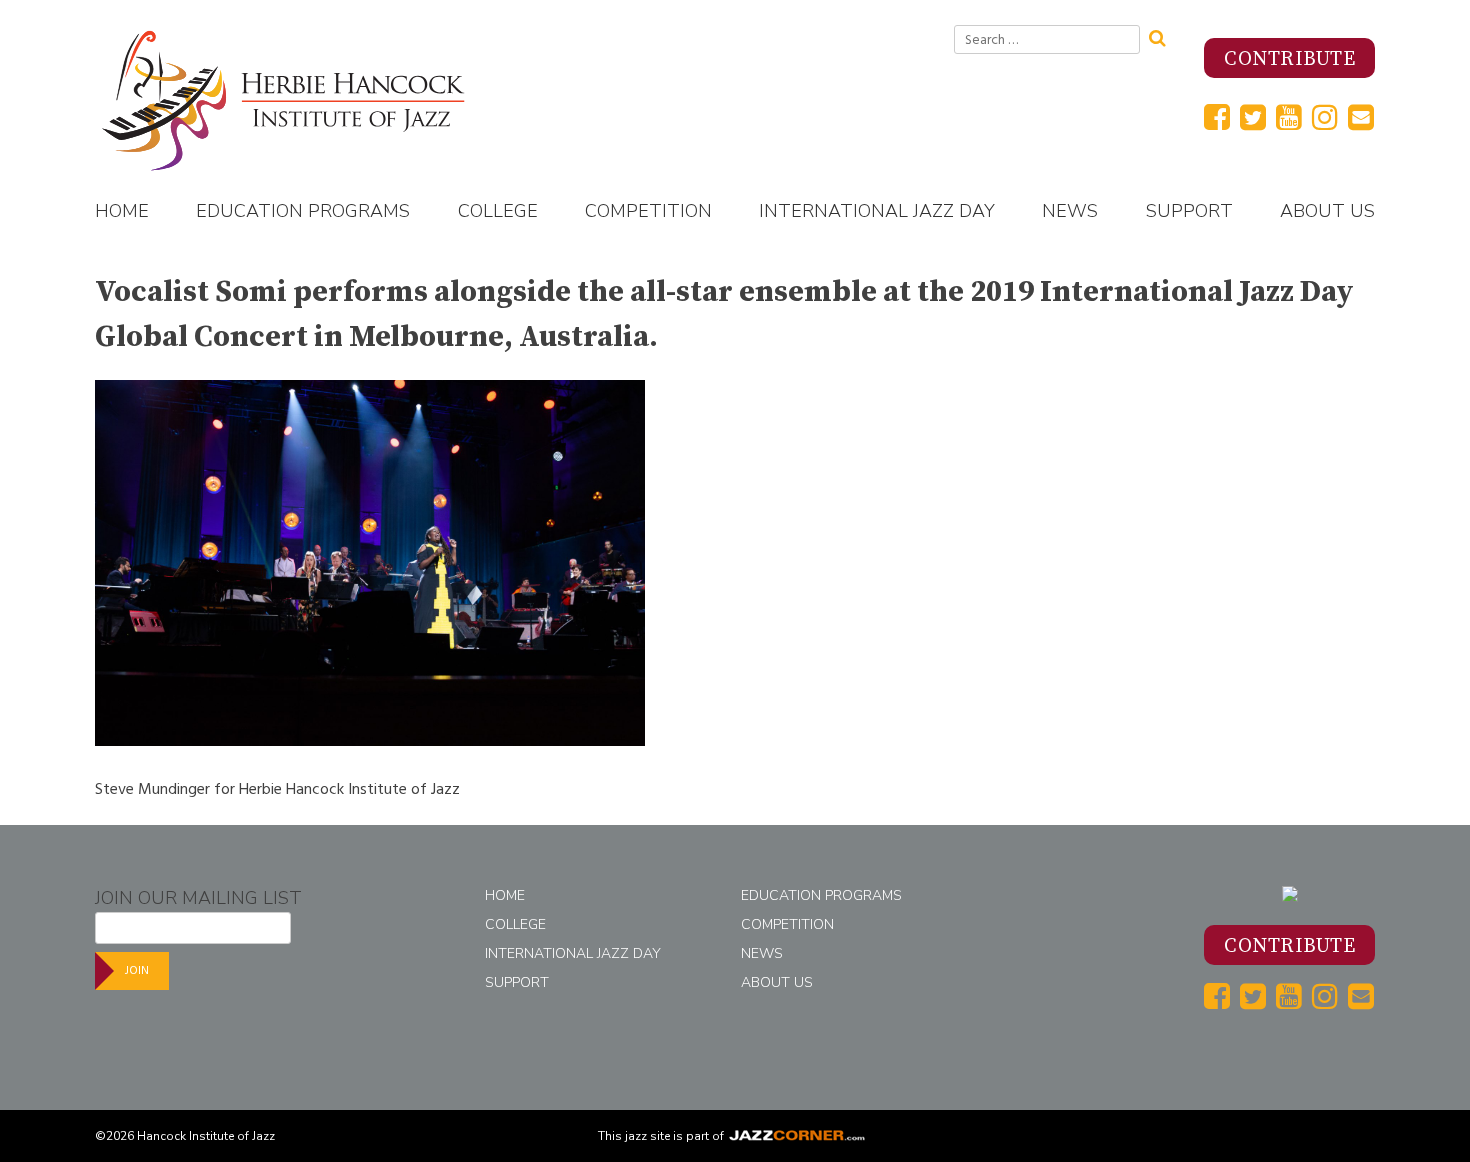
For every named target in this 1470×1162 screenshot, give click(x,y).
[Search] (1164, 36)
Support (1189, 211)
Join (137, 970)
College (498, 211)
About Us (1327, 211)
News (1070, 211)
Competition (648, 211)
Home (122, 211)
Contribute (1289, 59)
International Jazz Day (877, 211)
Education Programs (303, 211)
